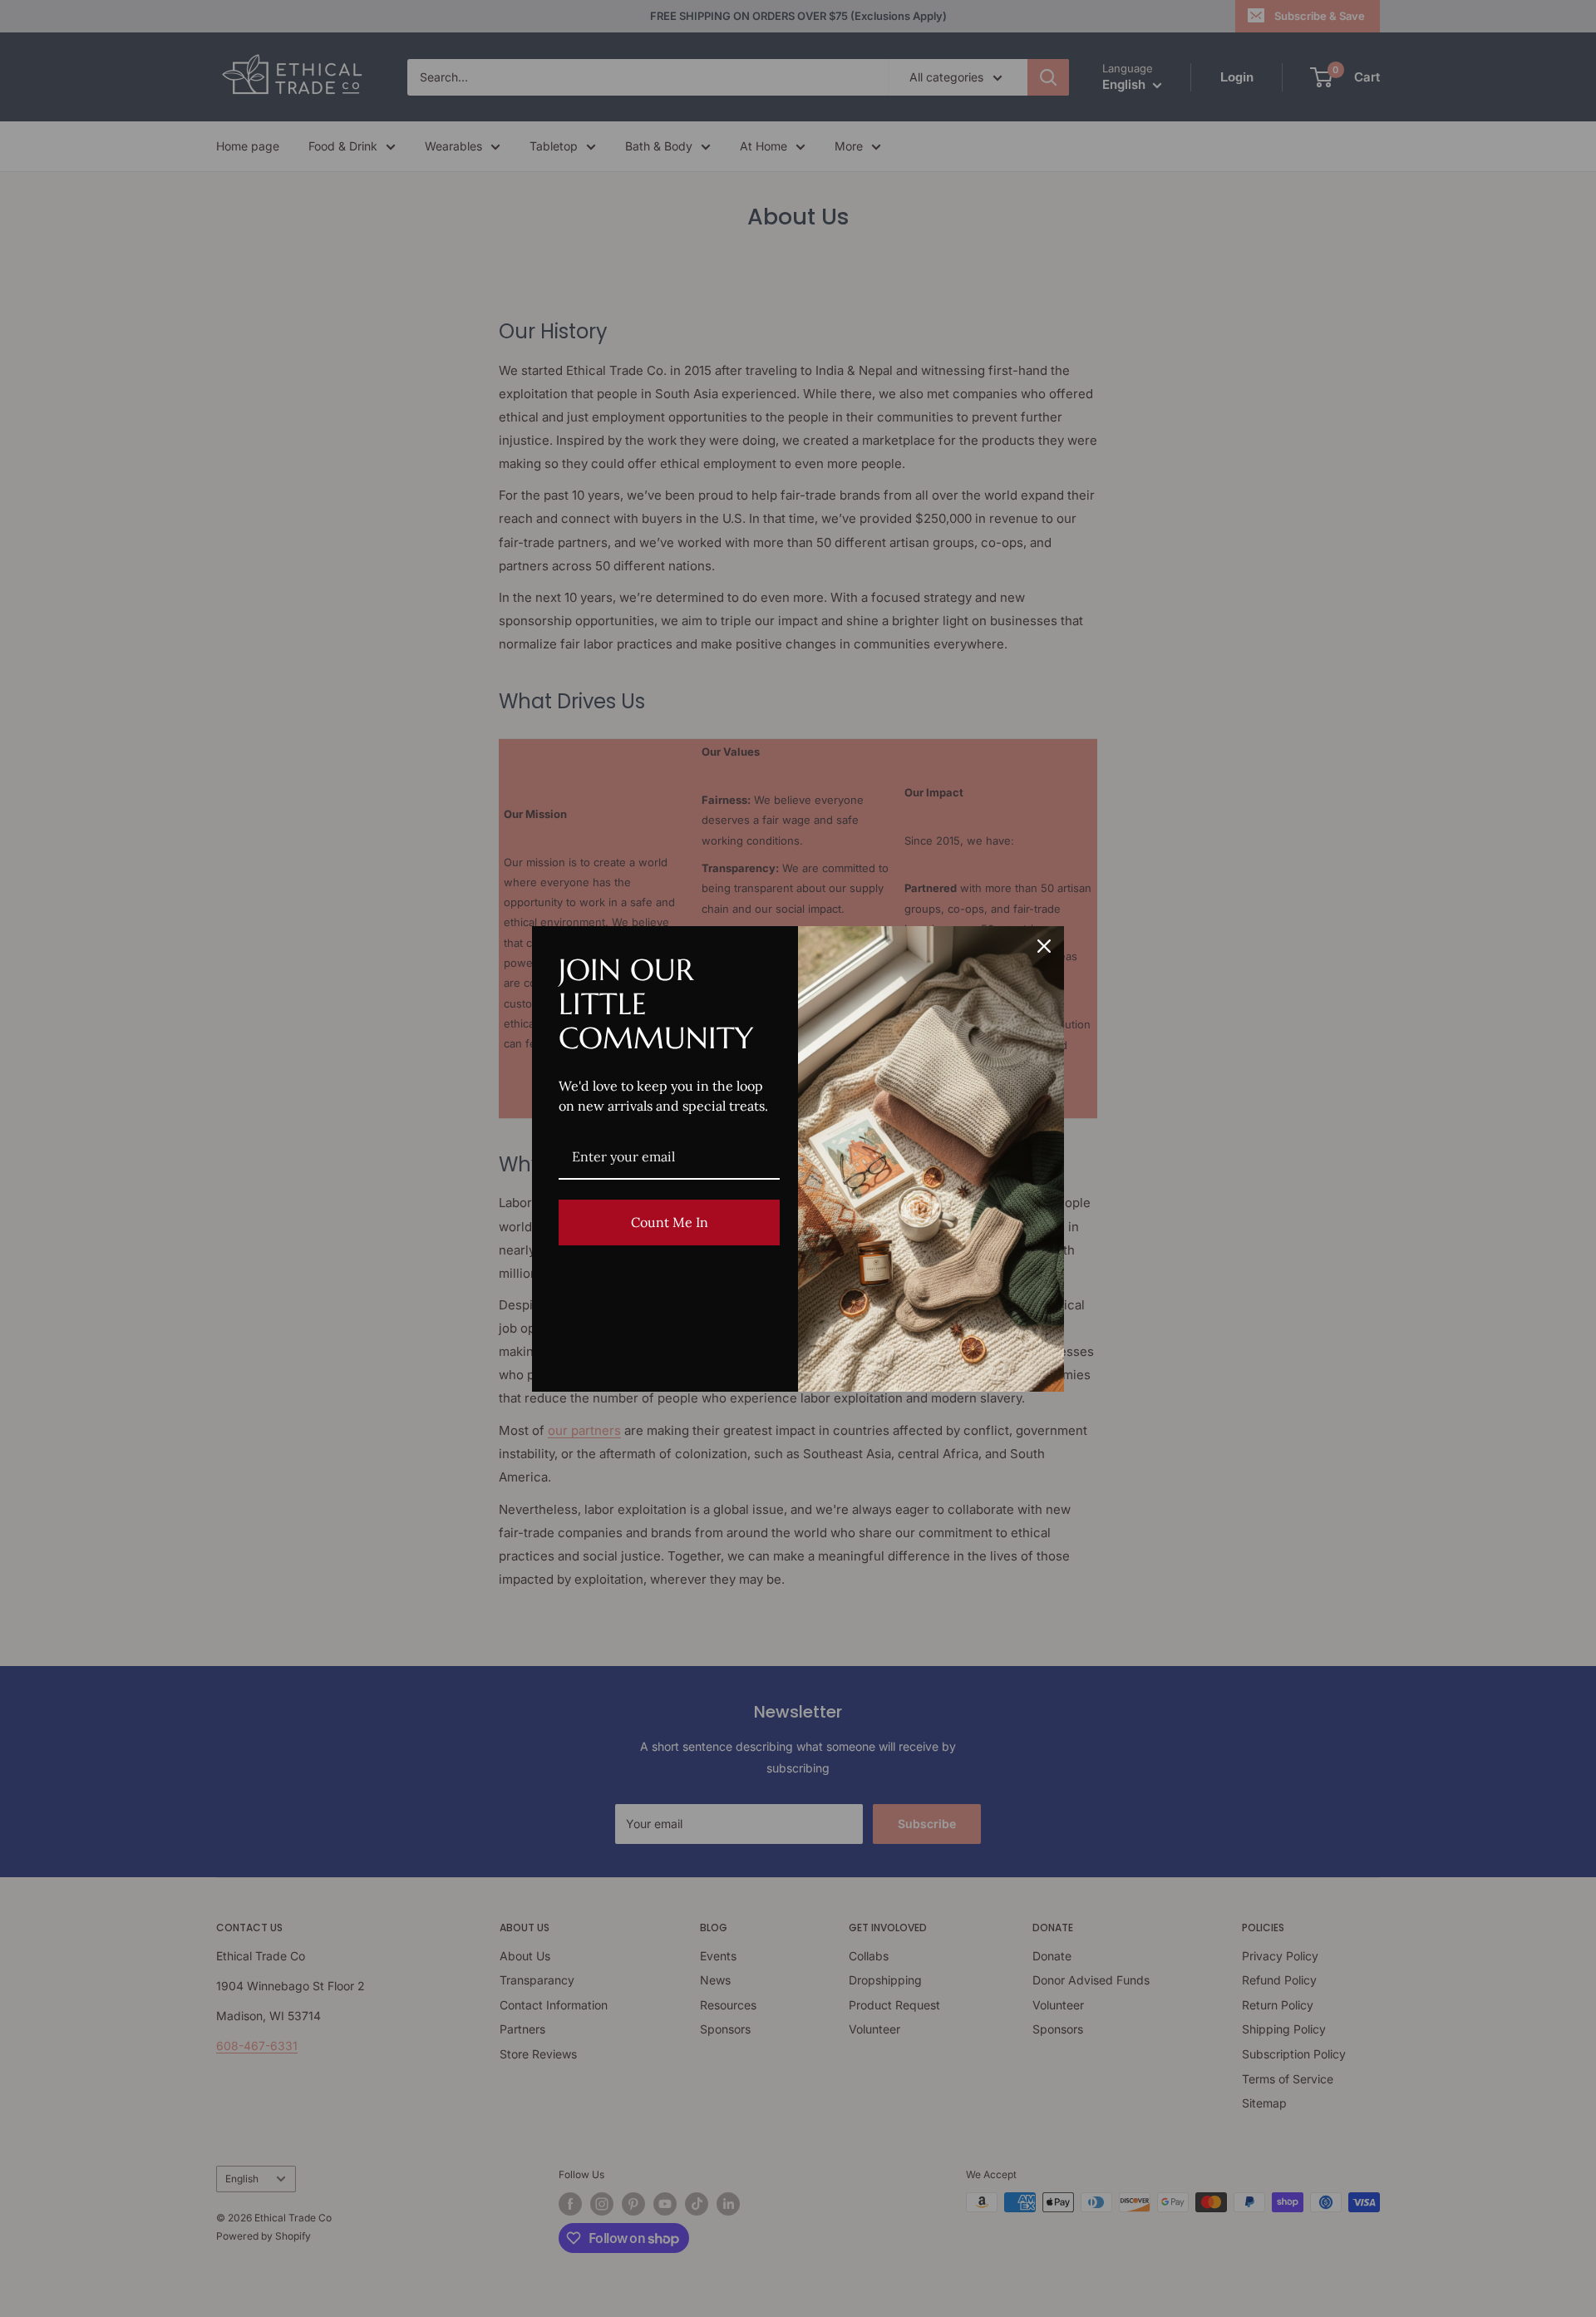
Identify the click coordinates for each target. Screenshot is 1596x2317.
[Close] (1044, 946)
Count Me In (670, 1222)
